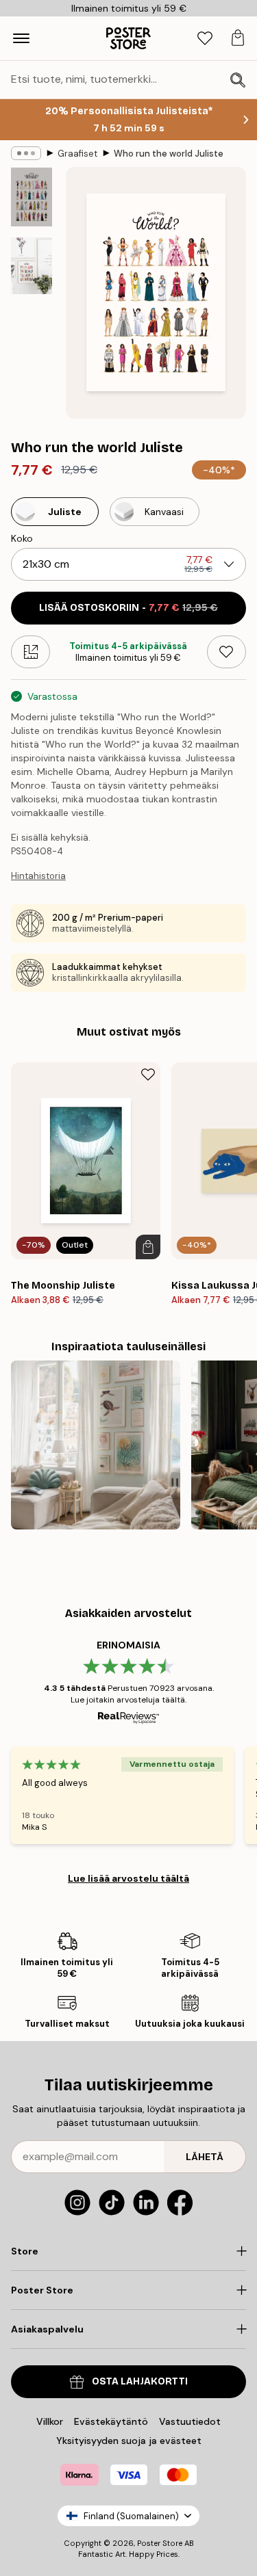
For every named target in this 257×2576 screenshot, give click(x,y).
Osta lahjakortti (140, 2381)
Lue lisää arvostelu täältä (128, 1878)
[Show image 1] (32, 197)
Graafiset (77, 154)
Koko (22, 538)
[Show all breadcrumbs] (26, 153)
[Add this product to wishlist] (227, 652)
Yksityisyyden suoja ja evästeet (129, 2441)
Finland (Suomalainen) (131, 2516)
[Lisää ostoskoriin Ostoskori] (148, 1247)
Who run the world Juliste (169, 154)
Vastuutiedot (190, 2421)
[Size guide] (30, 652)
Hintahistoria (38, 876)
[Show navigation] (21, 38)
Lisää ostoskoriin (128, 608)
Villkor (50, 2421)
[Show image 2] (32, 266)
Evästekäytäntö (111, 2421)
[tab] (205, 39)
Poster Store (160, 2543)
